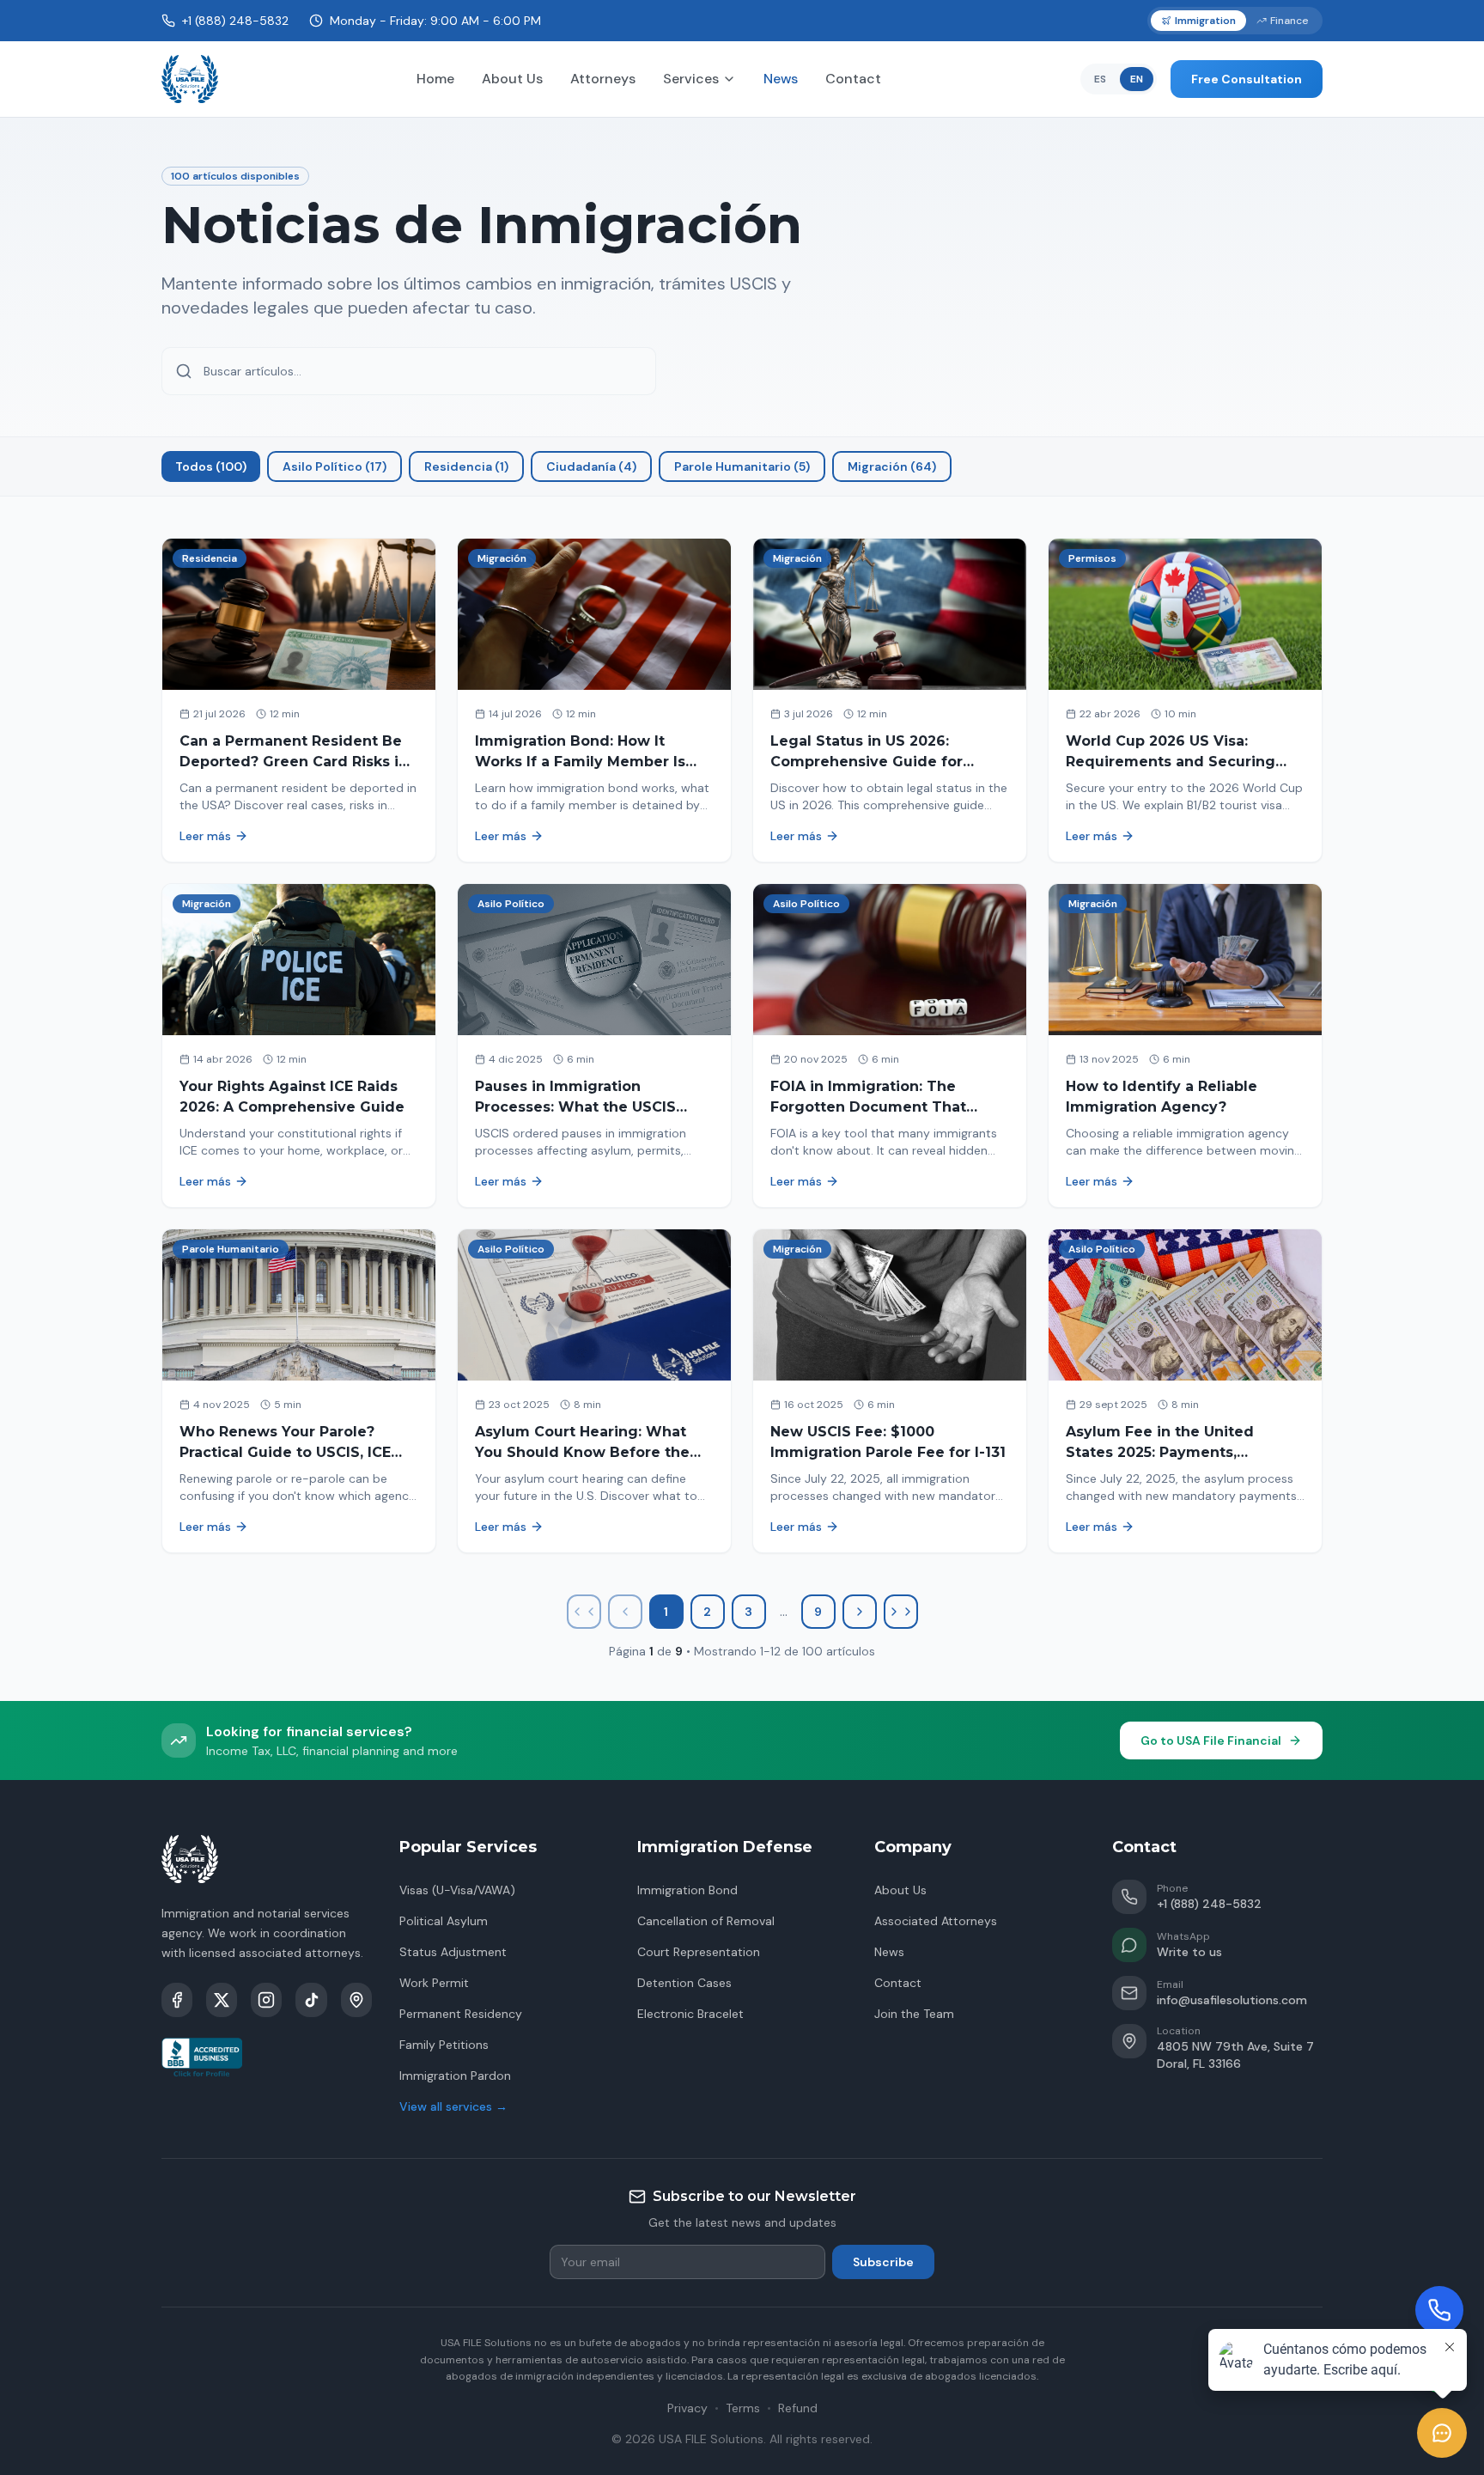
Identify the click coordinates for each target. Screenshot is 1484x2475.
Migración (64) (892, 466)
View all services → (453, 2106)
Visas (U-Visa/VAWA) (457, 1890)
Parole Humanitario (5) (742, 466)
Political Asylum (444, 1921)
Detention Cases (684, 1983)
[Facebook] (177, 2000)
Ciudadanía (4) (591, 466)
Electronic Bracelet (690, 2014)
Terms (743, 2408)
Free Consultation (1247, 79)
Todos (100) (211, 466)
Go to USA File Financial (1211, 1740)
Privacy (687, 2408)
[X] (222, 2000)
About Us (512, 79)
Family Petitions (444, 2045)
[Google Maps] (356, 2000)
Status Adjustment (453, 1952)
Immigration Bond (687, 1890)
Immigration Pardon (455, 2076)
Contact (853, 79)
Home (435, 79)
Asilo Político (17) (335, 466)
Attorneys (603, 79)
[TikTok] (311, 2000)
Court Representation (699, 1952)
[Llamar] (1439, 2310)
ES (1100, 79)
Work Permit (434, 1983)
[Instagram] (266, 2000)
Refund (798, 2408)
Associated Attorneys (936, 1921)
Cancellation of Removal (706, 1921)
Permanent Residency (461, 2014)
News (781, 79)
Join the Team (914, 2014)
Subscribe (883, 2262)
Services (691, 79)
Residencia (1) (466, 466)
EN (1137, 79)
